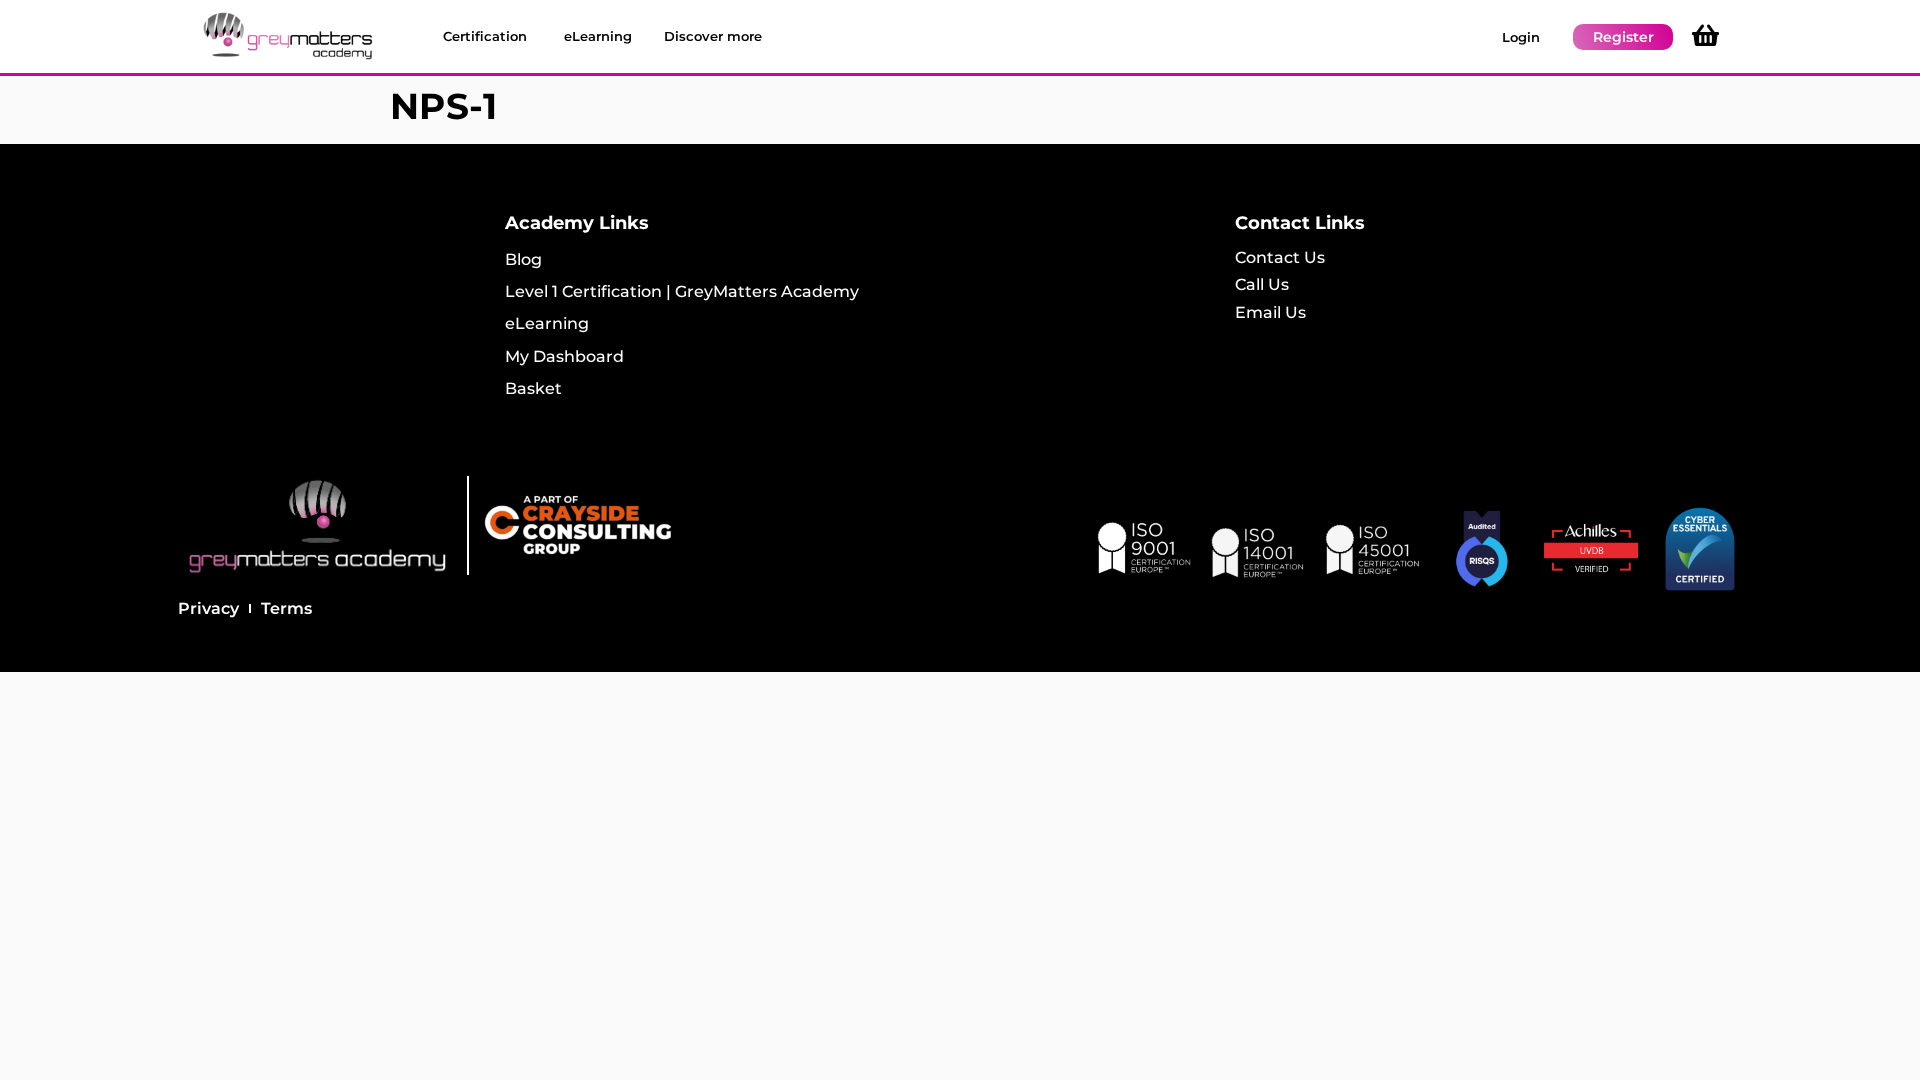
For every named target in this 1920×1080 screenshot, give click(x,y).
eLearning (547, 323)
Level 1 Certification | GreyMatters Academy (682, 291)
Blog (523, 259)
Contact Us (1280, 257)
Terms (286, 608)
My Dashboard (564, 356)
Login (1521, 37)
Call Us (1262, 284)
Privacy (208, 608)
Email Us (1270, 312)
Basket (533, 388)
